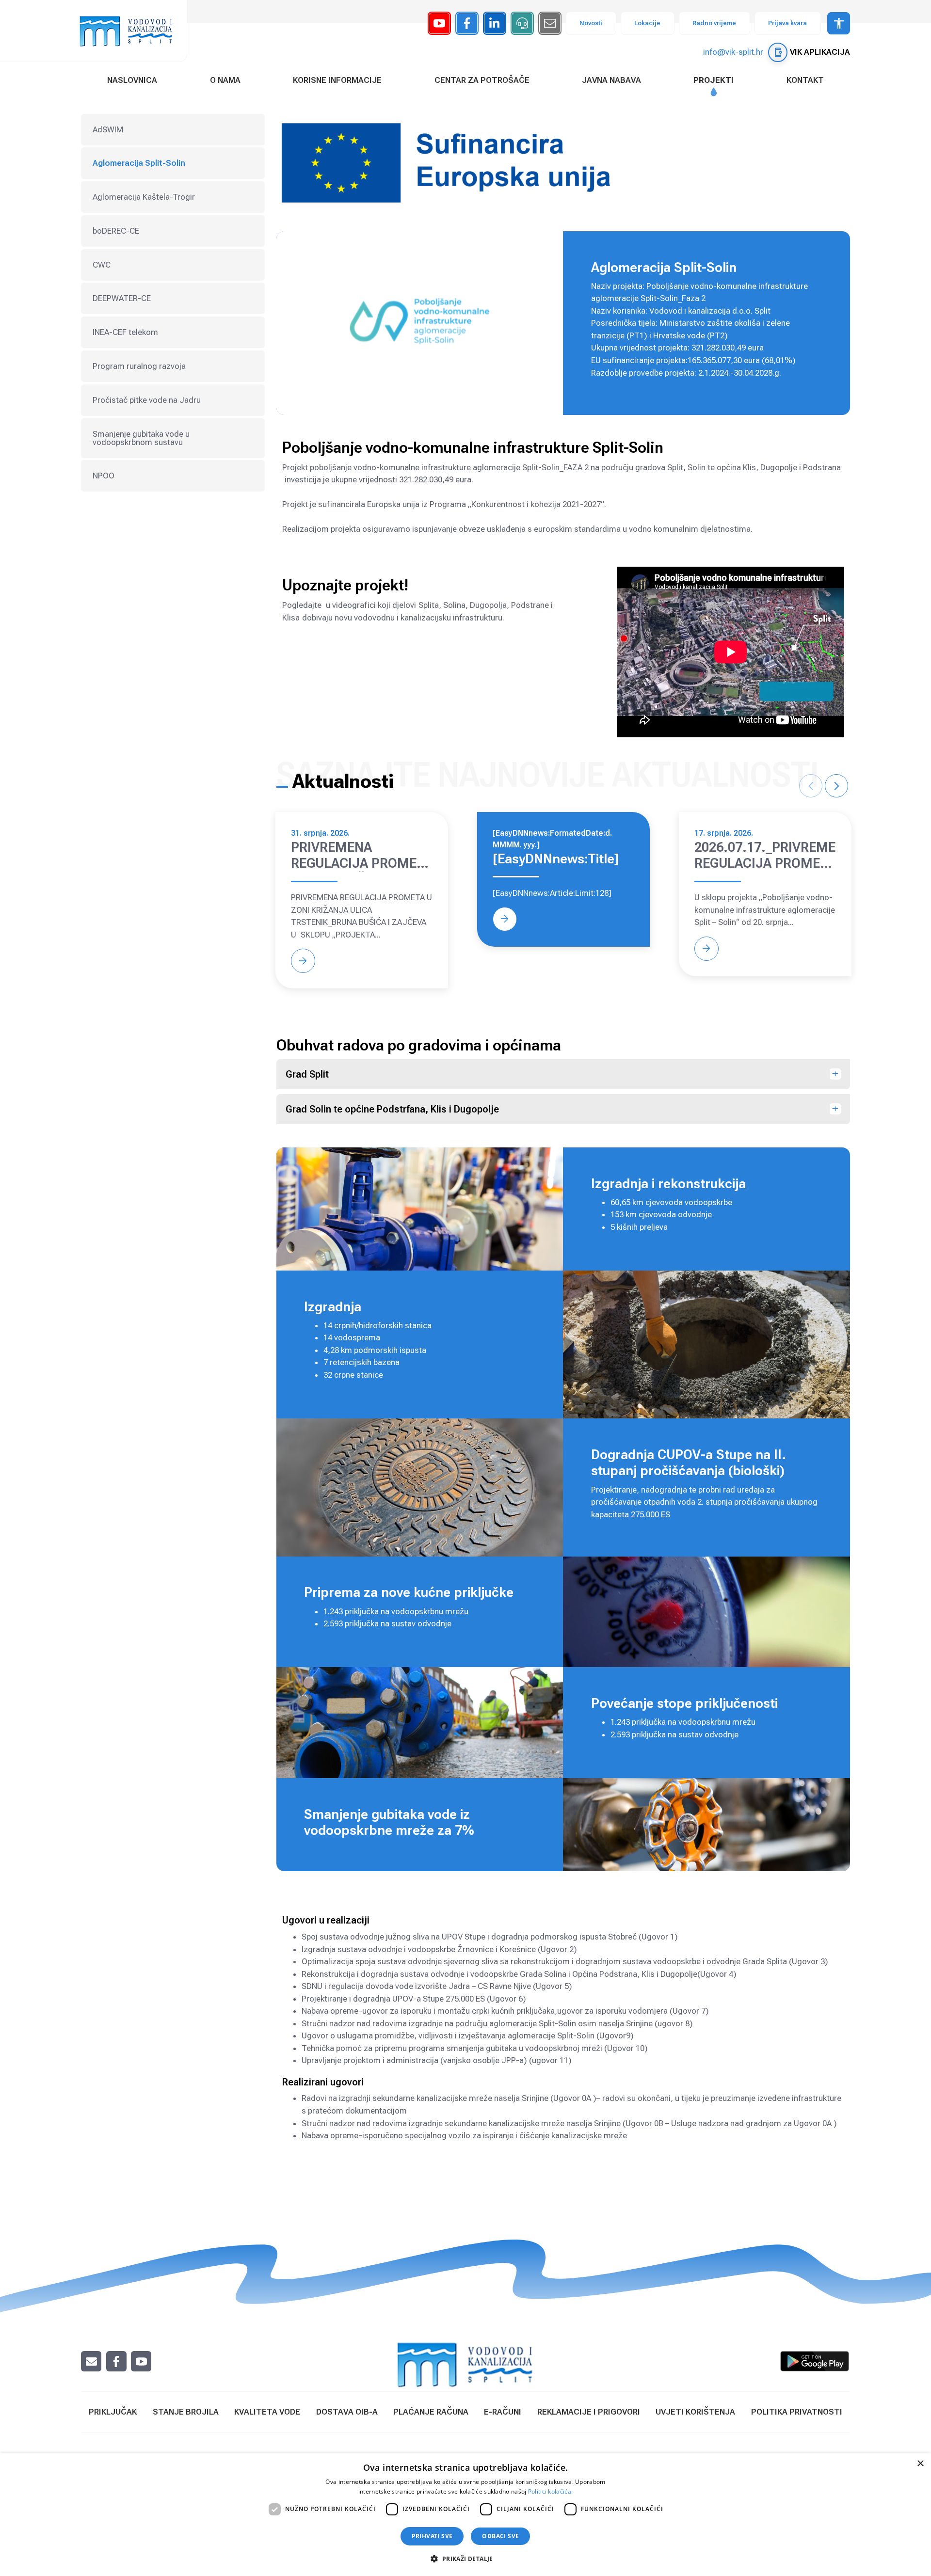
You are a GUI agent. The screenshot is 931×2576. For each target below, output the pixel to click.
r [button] (837, 786)
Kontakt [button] (805, 80)
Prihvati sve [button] (432, 2536)
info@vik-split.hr (733, 52)
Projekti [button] (714, 80)
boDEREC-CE (116, 231)
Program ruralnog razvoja (139, 366)
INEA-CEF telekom (125, 332)
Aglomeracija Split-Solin (139, 163)
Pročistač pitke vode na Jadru (147, 400)
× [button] (920, 2464)
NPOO (104, 476)
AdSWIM (108, 129)
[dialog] (465, 2515)
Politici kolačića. (550, 2491)
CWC (102, 265)
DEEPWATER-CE (122, 298)
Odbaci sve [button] (500, 2536)
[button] (465, 2559)
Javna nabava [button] (611, 80)
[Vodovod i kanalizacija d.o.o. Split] (131, 31)
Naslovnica (132, 80)
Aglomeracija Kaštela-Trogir (144, 197)
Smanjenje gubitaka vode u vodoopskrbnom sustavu (141, 438)
